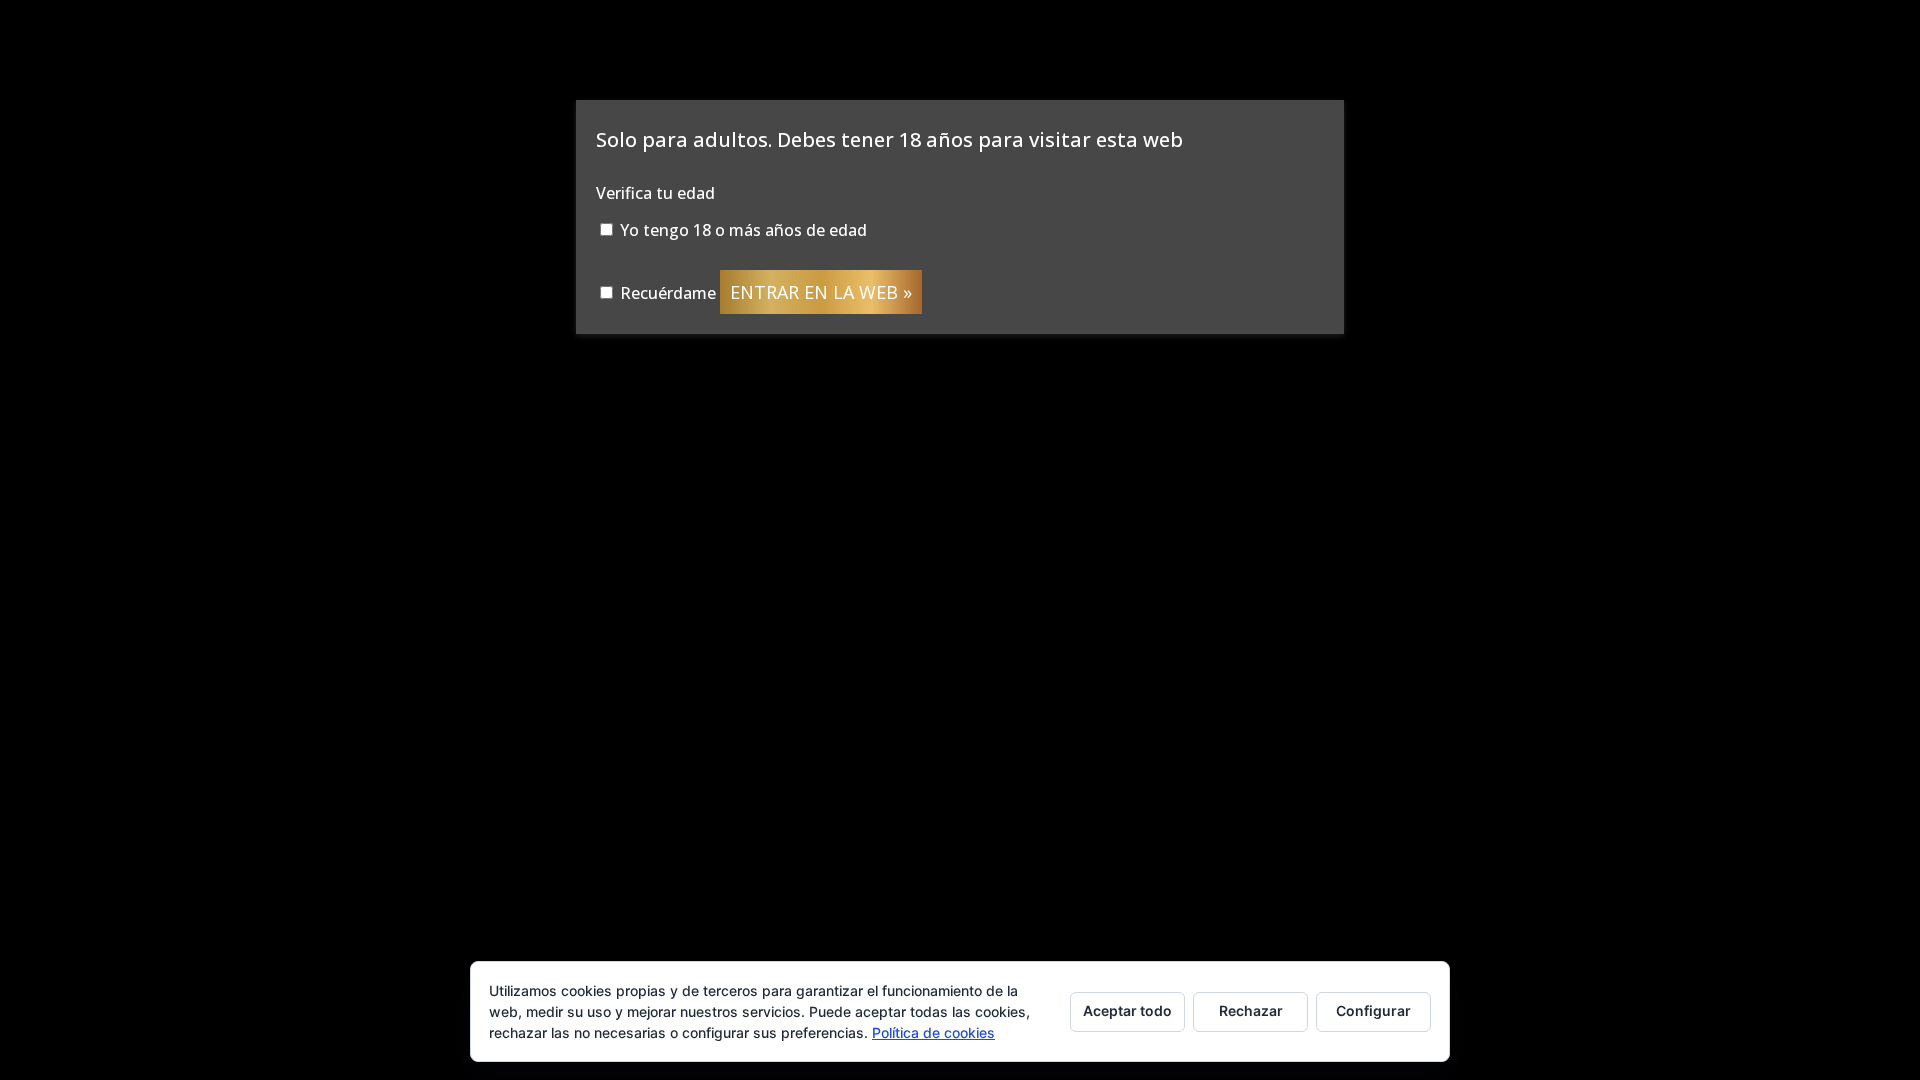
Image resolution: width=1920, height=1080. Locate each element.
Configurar (1373, 1010)
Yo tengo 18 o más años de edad (741, 230)
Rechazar (1251, 1010)
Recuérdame (666, 293)
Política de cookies (933, 1032)
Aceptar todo (1127, 1010)
